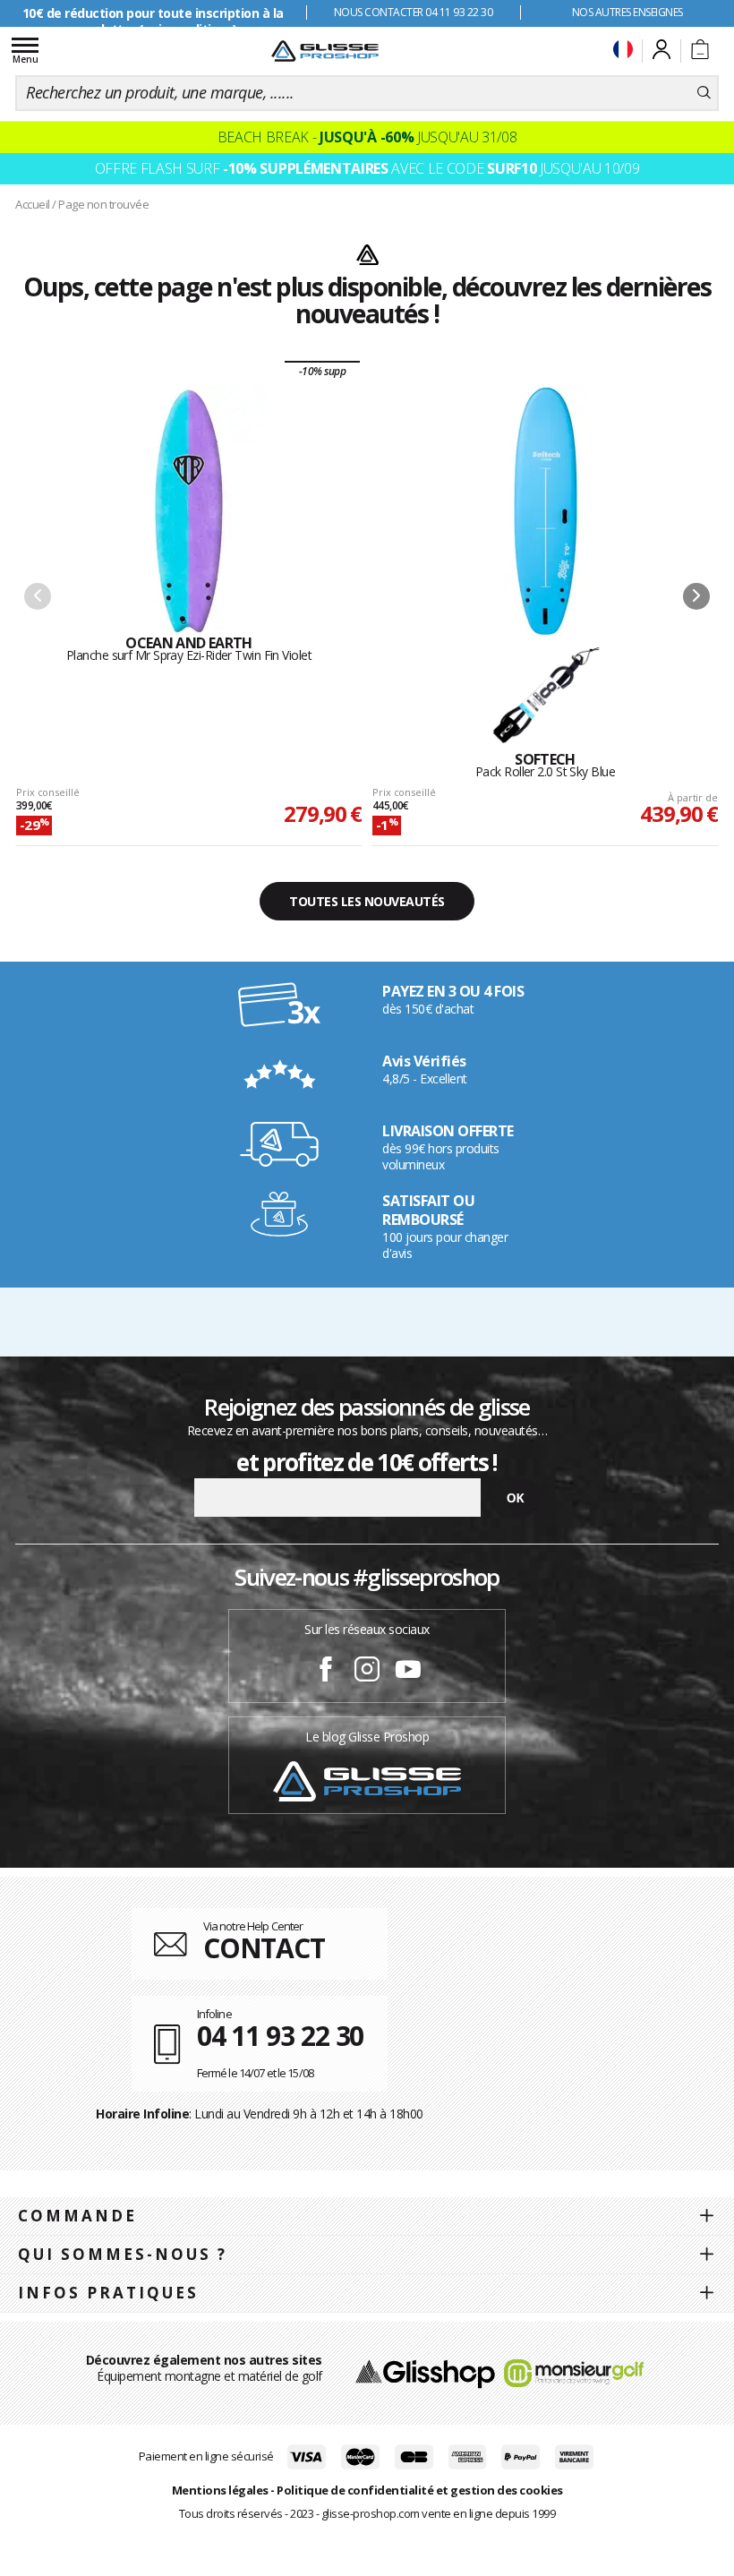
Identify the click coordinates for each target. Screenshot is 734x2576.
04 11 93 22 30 (281, 2036)
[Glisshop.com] (425, 2371)
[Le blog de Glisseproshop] (367, 1780)
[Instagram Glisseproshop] (367, 1672)
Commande (77, 2216)
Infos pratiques (108, 2293)
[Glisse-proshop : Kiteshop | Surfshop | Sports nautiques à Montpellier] (325, 51)
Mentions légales (220, 2490)
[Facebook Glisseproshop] (326, 1672)
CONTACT (264, 1948)
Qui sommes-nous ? (123, 2254)
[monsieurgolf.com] (574, 2371)
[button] (696, 596)
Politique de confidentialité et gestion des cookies (420, 2490)
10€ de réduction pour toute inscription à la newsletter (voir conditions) (153, 21)
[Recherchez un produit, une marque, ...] (704, 93)
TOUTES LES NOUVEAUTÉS (367, 901)
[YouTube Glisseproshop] (408, 1672)
